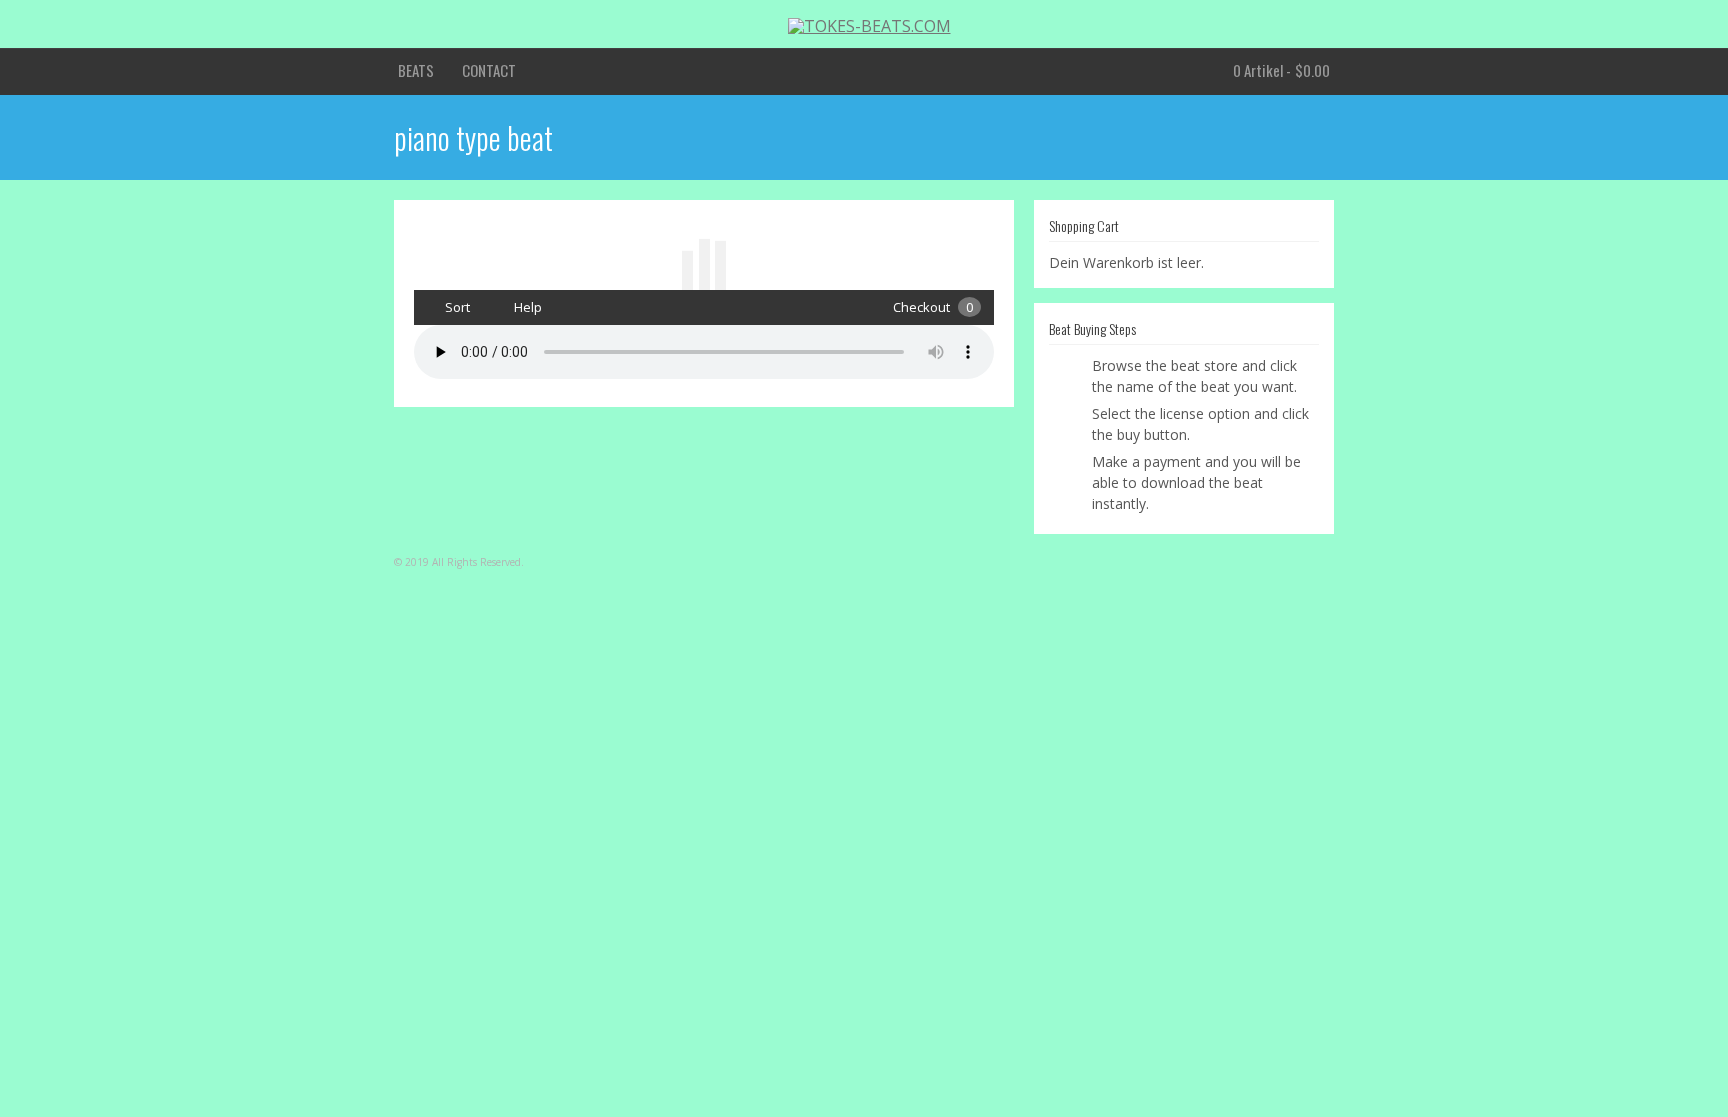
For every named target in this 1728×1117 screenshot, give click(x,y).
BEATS (416, 70)
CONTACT (489, 70)
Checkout (933, 307)
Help (526, 307)
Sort (456, 307)
